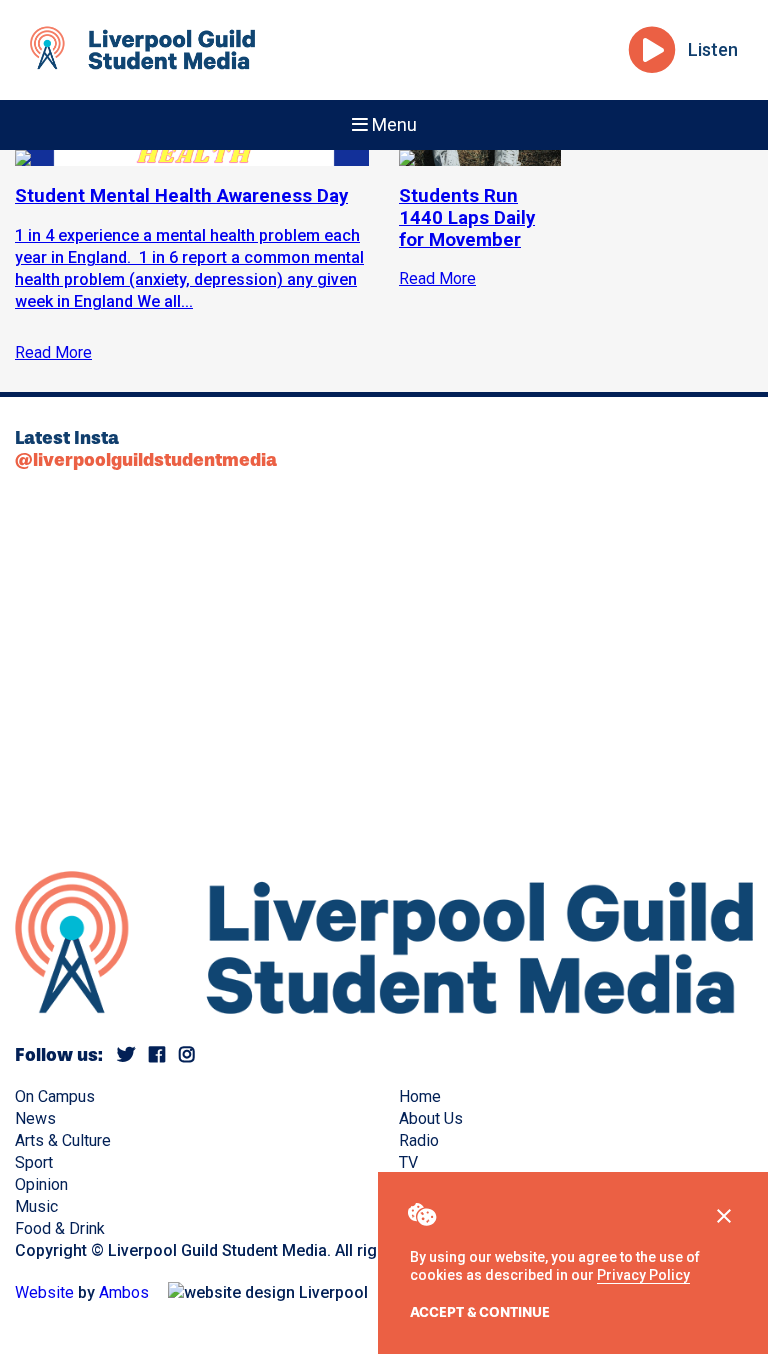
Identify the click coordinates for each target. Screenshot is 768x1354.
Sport (34, 1162)
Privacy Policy (643, 1275)
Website (44, 1292)
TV (408, 1162)
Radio (419, 1140)
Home (420, 1096)
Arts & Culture (63, 1140)
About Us (431, 1118)
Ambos (124, 1292)
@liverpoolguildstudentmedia (146, 460)
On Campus (55, 1096)
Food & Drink (60, 1228)
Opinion (41, 1184)
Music (36, 1206)
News (35, 1118)
